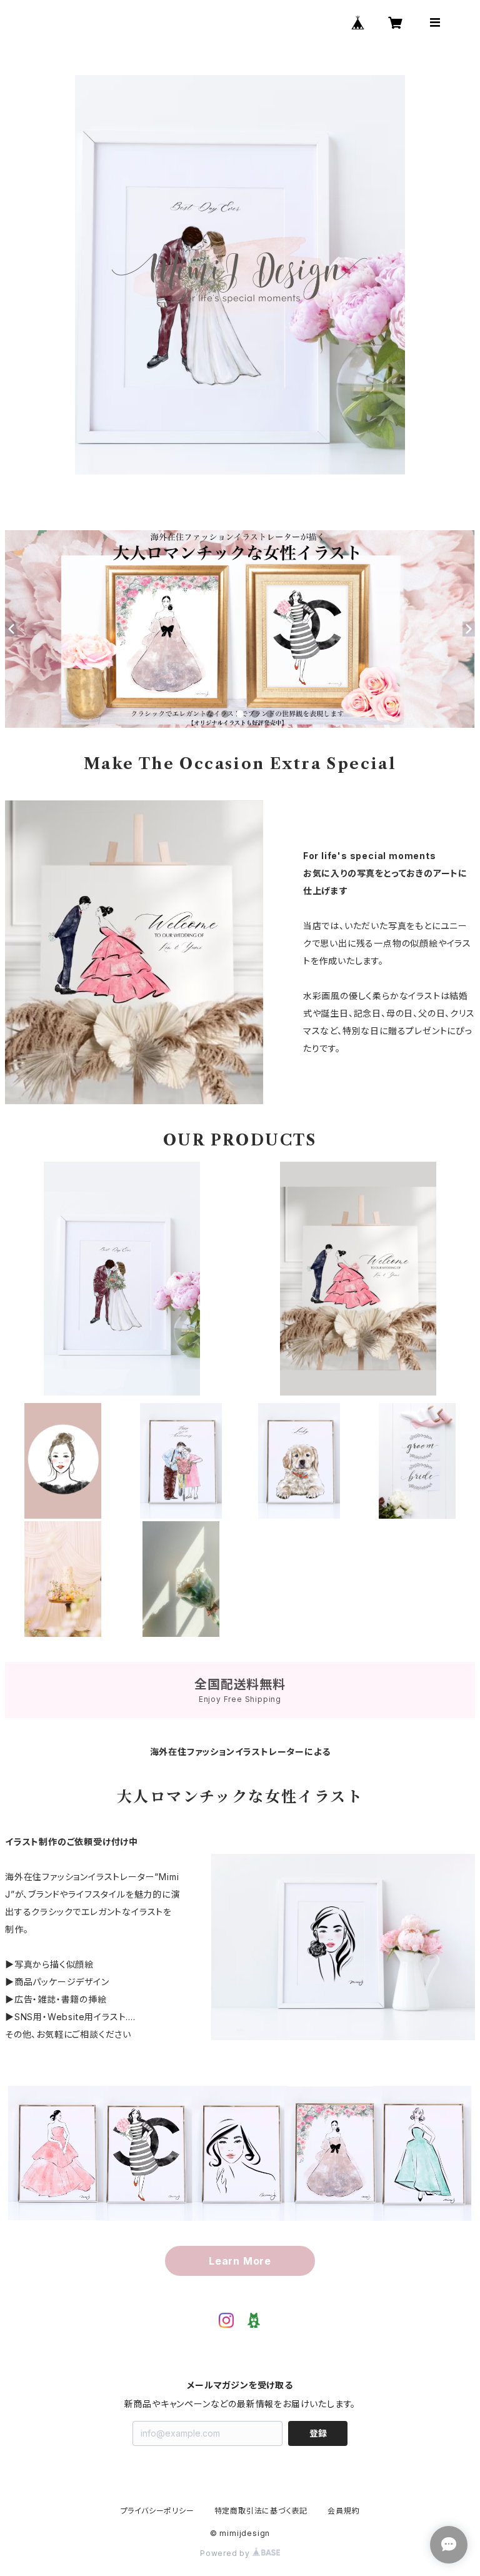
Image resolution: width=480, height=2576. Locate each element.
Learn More (240, 2261)
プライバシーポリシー (157, 2511)
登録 (318, 2433)
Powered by (226, 2553)
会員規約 (343, 2511)
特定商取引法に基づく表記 (261, 2511)
